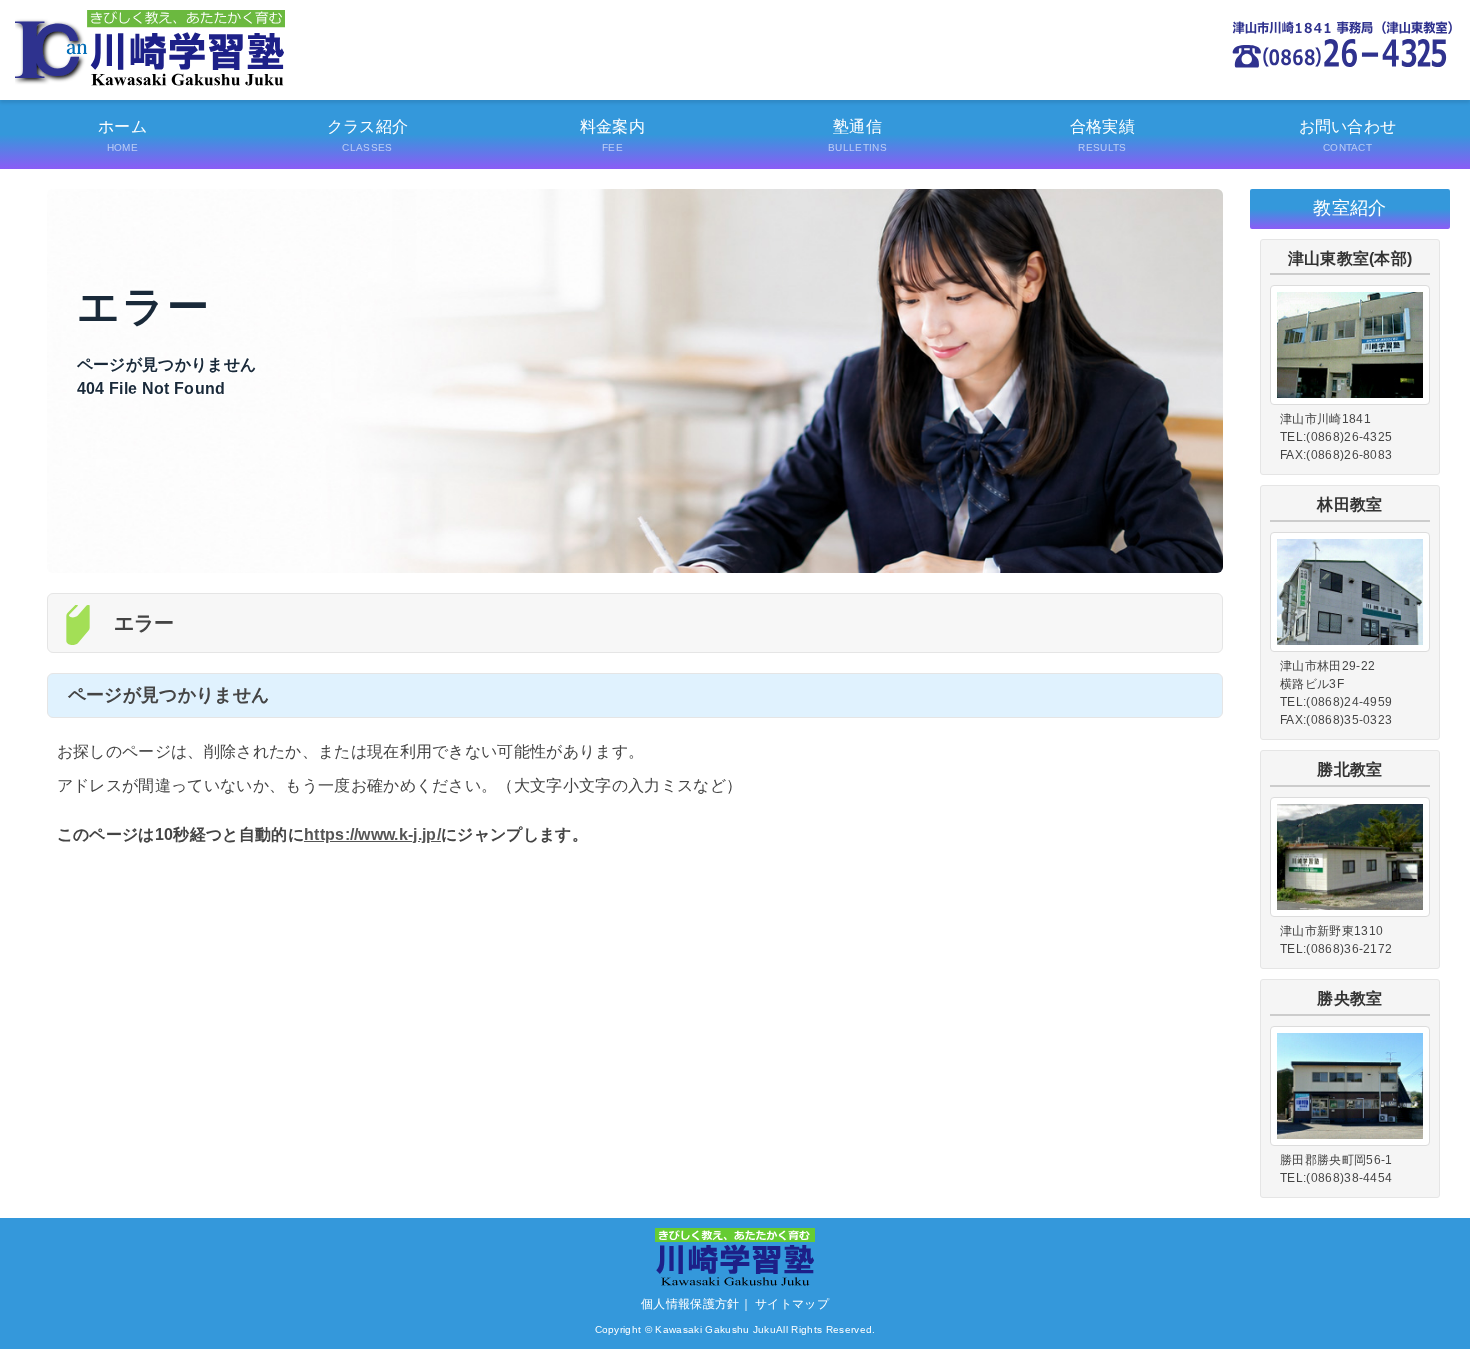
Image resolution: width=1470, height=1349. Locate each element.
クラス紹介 (368, 135)
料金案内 (612, 135)
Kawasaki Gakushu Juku (715, 1329)
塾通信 (857, 135)
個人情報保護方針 (690, 1304)
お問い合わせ (1348, 135)
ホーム (122, 135)
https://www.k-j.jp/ (372, 834)
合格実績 (1102, 135)
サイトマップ (792, 1304)
